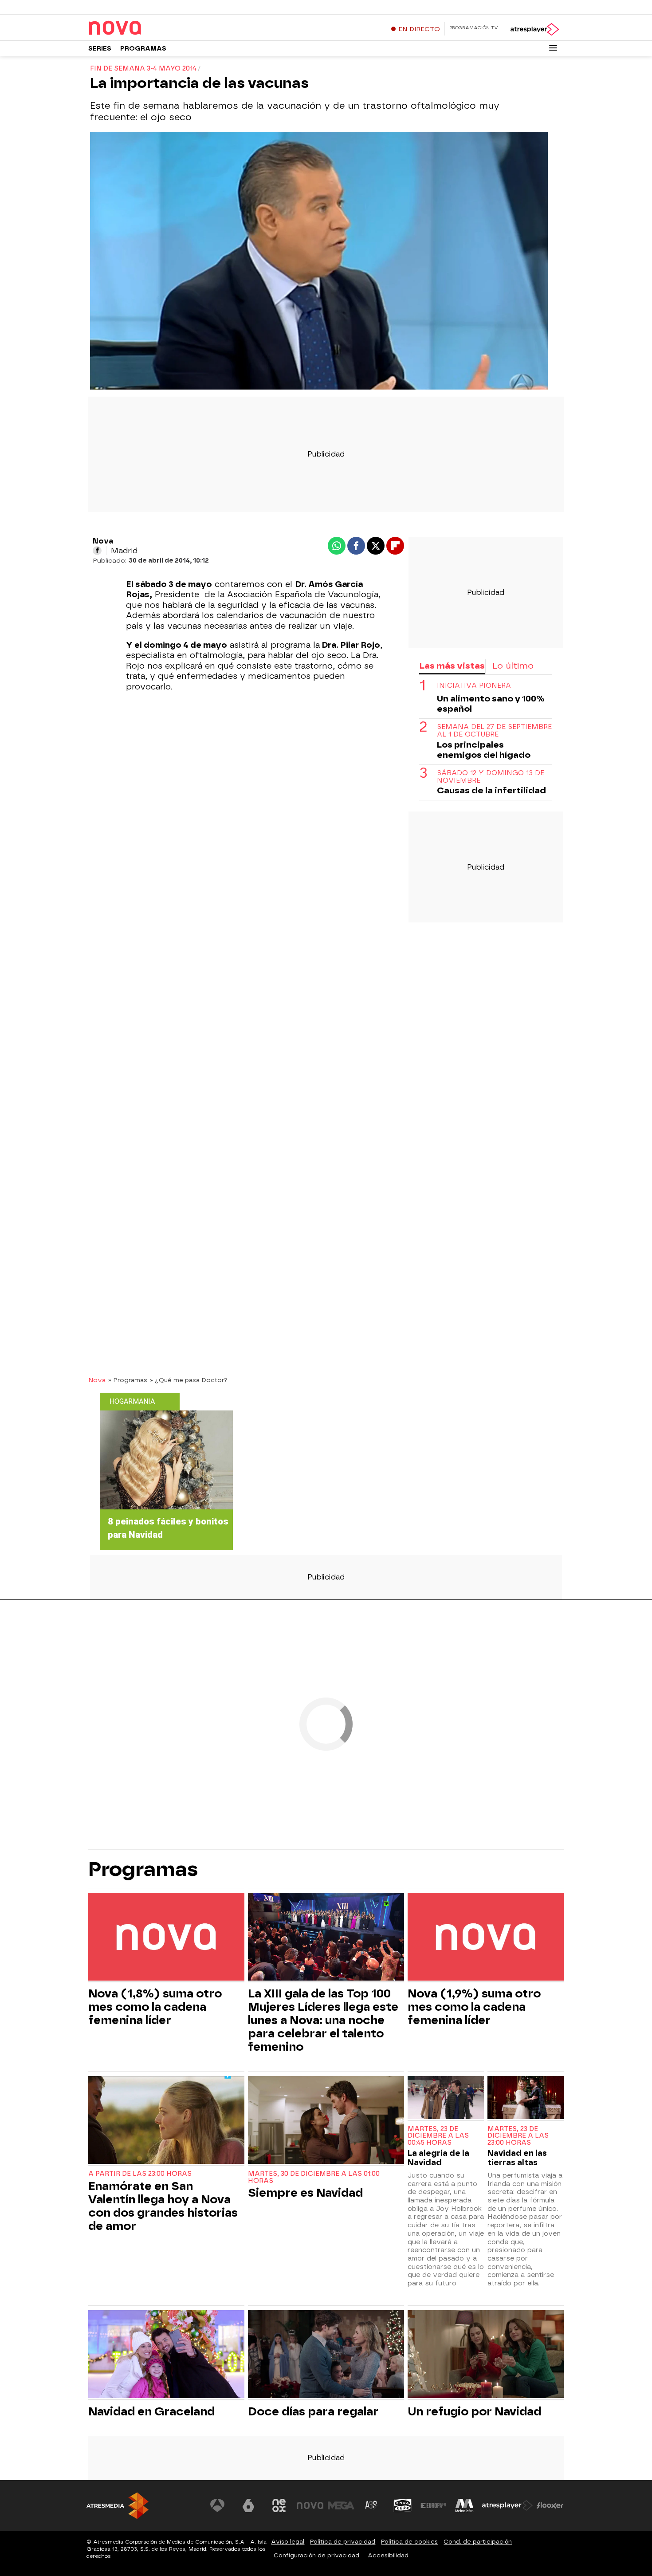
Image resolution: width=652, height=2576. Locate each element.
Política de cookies (409, 2542)
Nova (97, 1380)
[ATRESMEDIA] (118, 2506)
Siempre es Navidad (305, 2193)
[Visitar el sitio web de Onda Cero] (403, 2505)
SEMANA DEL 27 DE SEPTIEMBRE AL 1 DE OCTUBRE (494, 731)
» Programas (128, 1380)
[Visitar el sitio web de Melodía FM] (464, 2505)
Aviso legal (288, 2542)
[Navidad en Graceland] (166, 2355)
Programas (143, 49)
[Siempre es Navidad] (326, 2121)
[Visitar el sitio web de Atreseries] (372, 2505)
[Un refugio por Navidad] (486, 2355)
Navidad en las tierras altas (517, 2158)
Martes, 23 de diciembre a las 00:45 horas (438, 2136)
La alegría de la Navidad (438, 2158)
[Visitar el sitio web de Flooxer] (550, 2505)
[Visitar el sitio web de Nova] (310, 2505)
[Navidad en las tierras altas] (526, 2098)
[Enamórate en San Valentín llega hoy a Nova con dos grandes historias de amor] (166, 2121)
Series (100, 49)
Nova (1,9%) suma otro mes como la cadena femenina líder (474, 2007)
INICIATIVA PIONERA (474, 686)
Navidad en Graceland (151, 2411)
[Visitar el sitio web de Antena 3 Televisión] (217, 2505)
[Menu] (553, 48)
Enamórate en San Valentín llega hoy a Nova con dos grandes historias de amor (163, 2206)
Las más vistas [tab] (452, 666)
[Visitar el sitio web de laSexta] (248, 2505)
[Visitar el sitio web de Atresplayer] (507, 2505)
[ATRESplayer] (534, 29)
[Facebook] (97, 551)
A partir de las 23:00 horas (140, 2174)
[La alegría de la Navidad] (446, 2098)
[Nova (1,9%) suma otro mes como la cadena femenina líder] (486, 1938)
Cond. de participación (478, 2542)
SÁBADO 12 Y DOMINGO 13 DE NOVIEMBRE (491, 777)
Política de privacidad (343, 2542)
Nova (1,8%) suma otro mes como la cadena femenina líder (155, 2007)
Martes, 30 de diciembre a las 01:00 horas (314, 2177)
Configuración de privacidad (316, 2555)
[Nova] (144, 28)
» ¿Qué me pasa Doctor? (189, 1380)
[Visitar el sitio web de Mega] (341, 2505)
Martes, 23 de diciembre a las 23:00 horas (518, 2136)
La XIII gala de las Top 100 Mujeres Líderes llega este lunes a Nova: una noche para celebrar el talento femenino (323, 2020)
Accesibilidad (388, 2555)
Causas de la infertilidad (491, 791)
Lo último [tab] (513, 666)
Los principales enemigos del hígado (484, 750)
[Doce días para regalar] (326, 2355)
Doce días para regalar (313, 2411)
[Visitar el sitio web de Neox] (279, 2505)
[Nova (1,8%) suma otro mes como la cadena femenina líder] (166, 1938)
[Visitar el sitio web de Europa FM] (433, 2505)
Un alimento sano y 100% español (491, 704)
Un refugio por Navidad (474, 2411)
